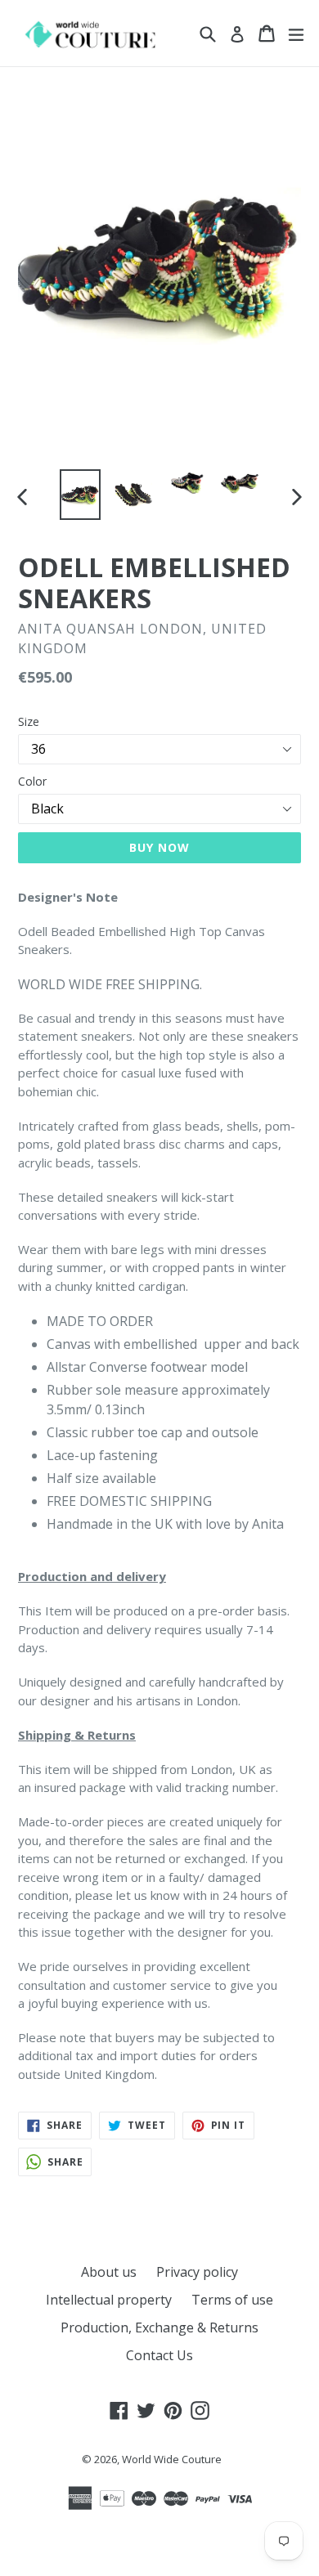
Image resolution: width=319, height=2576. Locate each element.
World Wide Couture (172, 2459)
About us (109, 2272)
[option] (80, 495)
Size (29, 721)
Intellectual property (109, 2300)
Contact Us (159, 2355)
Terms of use (232, 2300)
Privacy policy (197, 2272)
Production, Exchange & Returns (159, 2327)
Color (32, 781)
